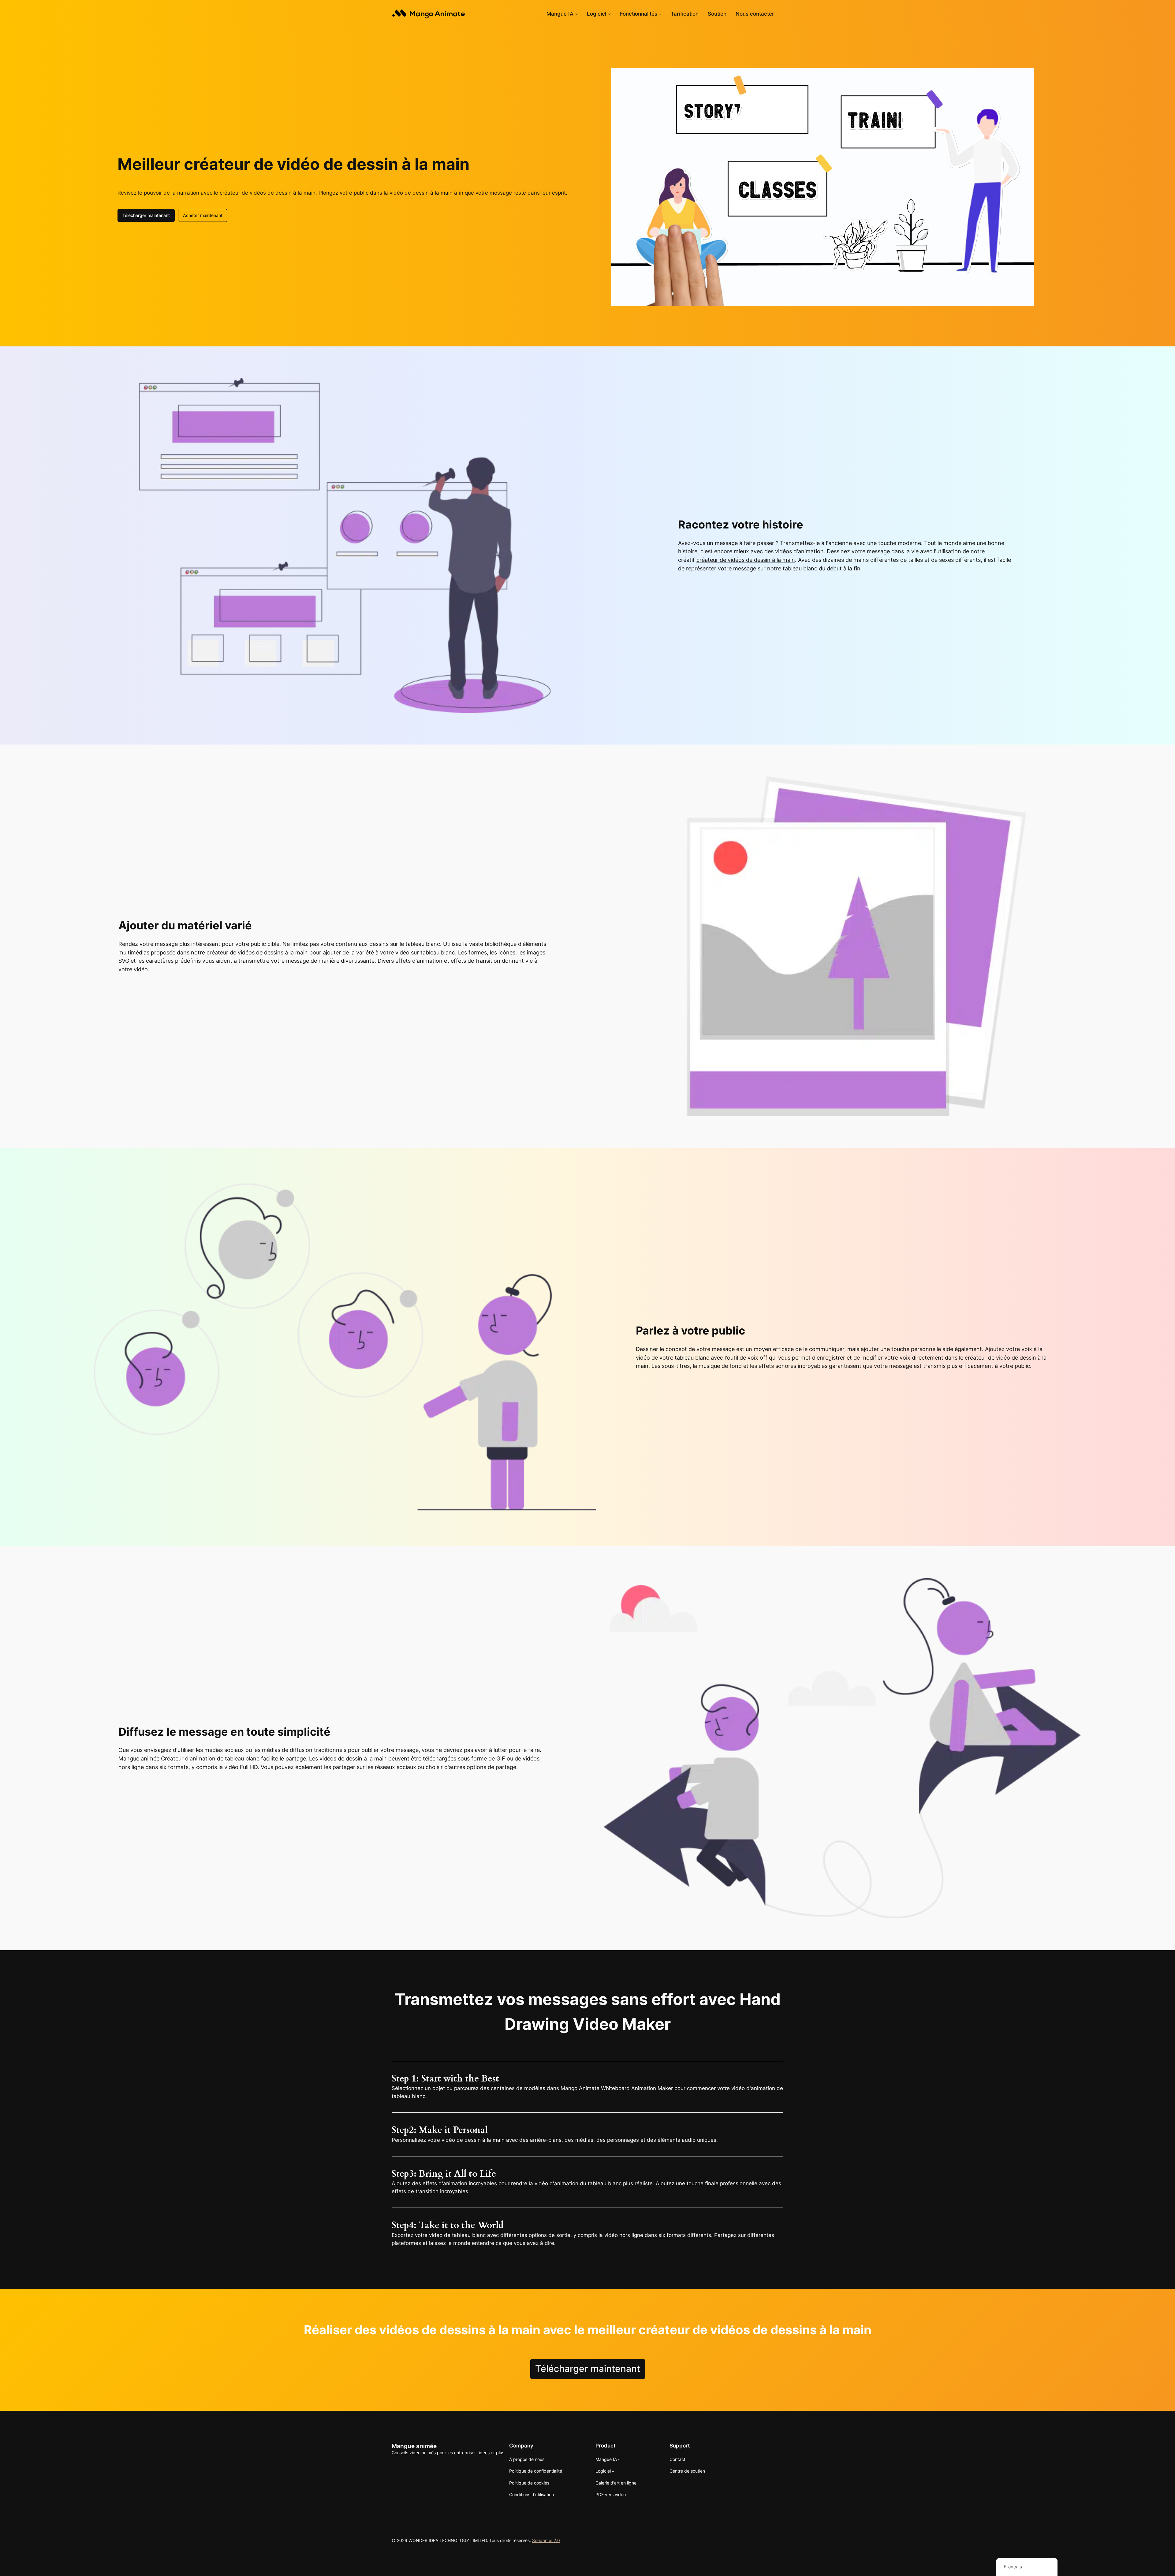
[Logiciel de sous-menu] (609, 14)
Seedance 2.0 (546, 2540)
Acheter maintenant (203, 215)
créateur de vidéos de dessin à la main (746, 560)
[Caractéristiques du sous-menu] (660, 14)
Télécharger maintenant (146, 215)
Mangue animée (414, 2446)
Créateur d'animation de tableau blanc (210, 1758)
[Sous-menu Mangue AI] (576, 14)
